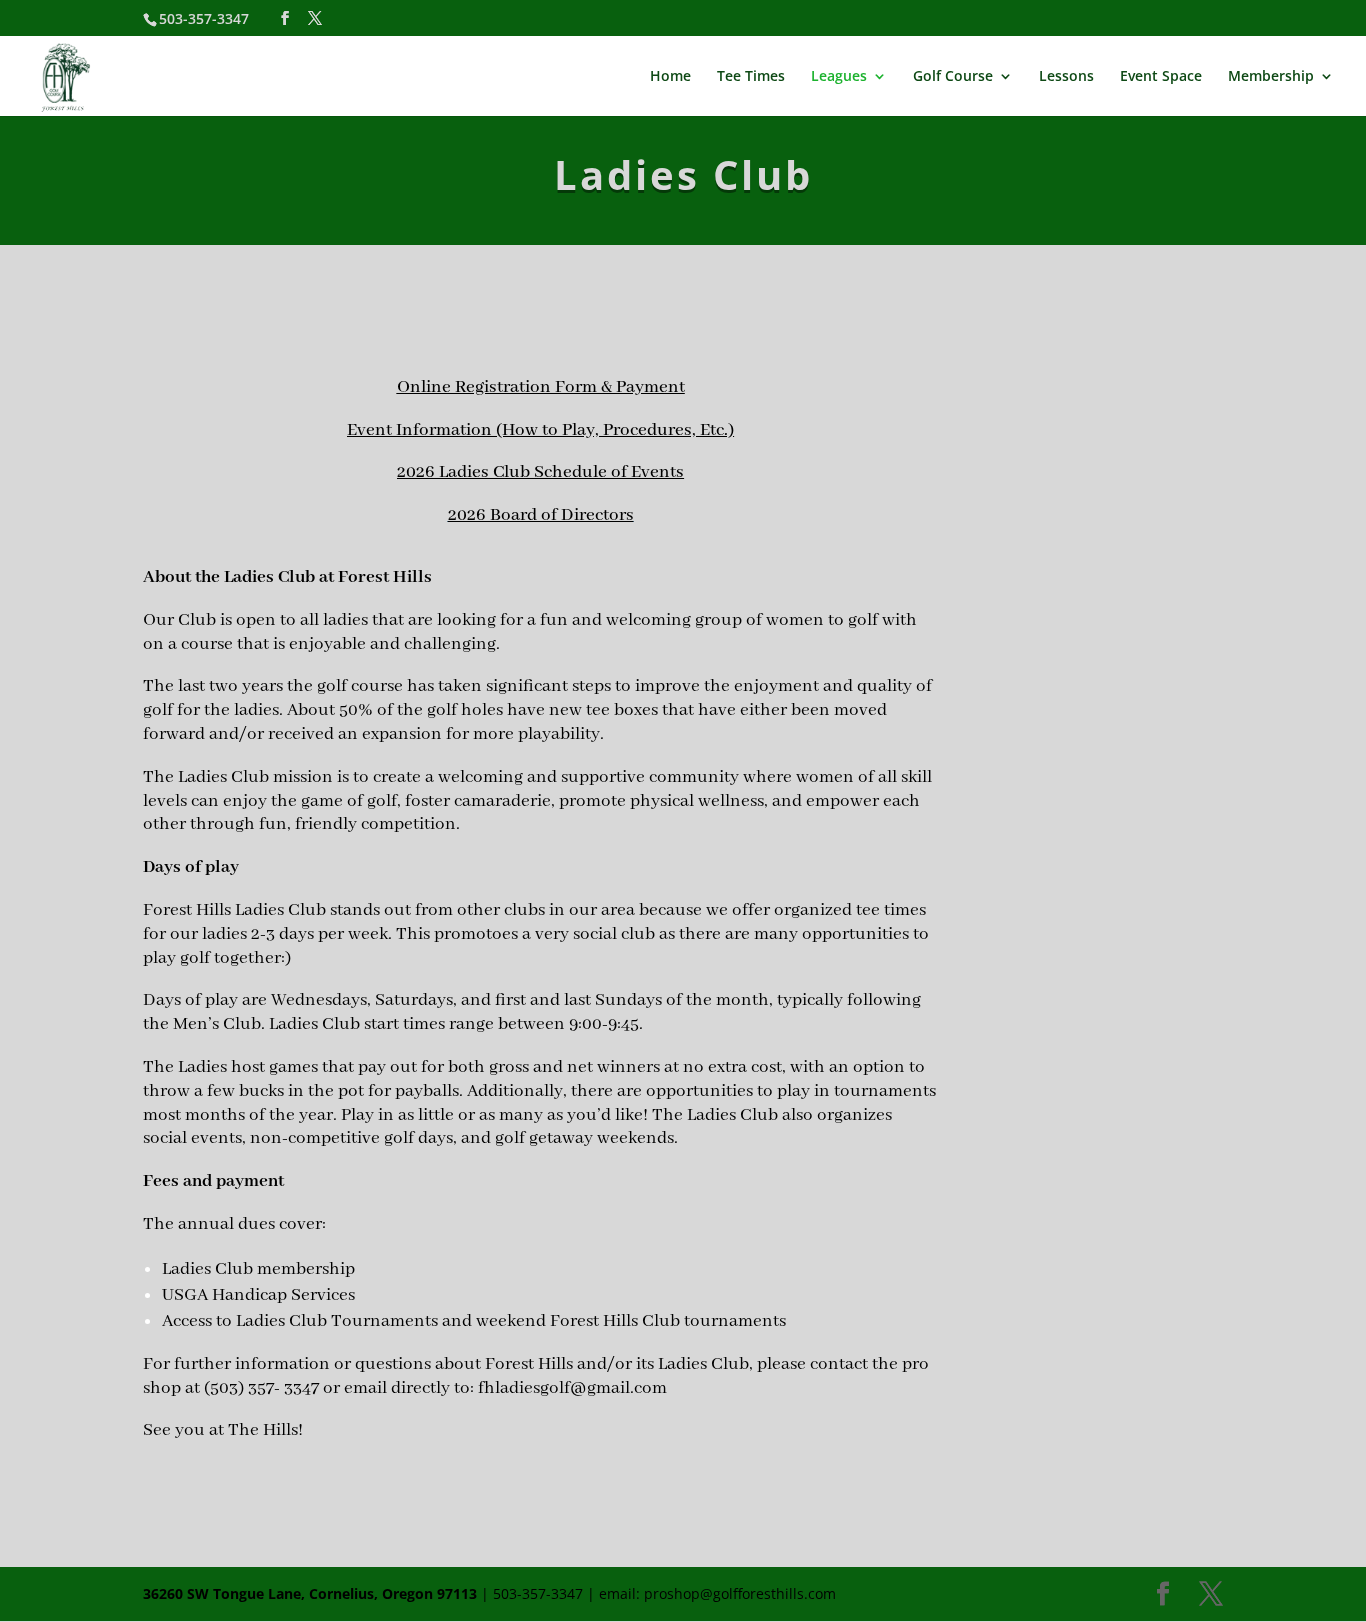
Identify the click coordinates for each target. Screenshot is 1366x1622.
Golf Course (953, 77)
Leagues (839, 77)
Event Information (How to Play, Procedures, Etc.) (540, 430)
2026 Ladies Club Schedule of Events (540, 472)
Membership (1271, 77)
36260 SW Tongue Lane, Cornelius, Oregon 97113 (310, 1593)
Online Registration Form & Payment (541, 387)
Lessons (1066, 77)
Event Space (1161, 77)
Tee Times (751, 77)
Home (670, 77)
